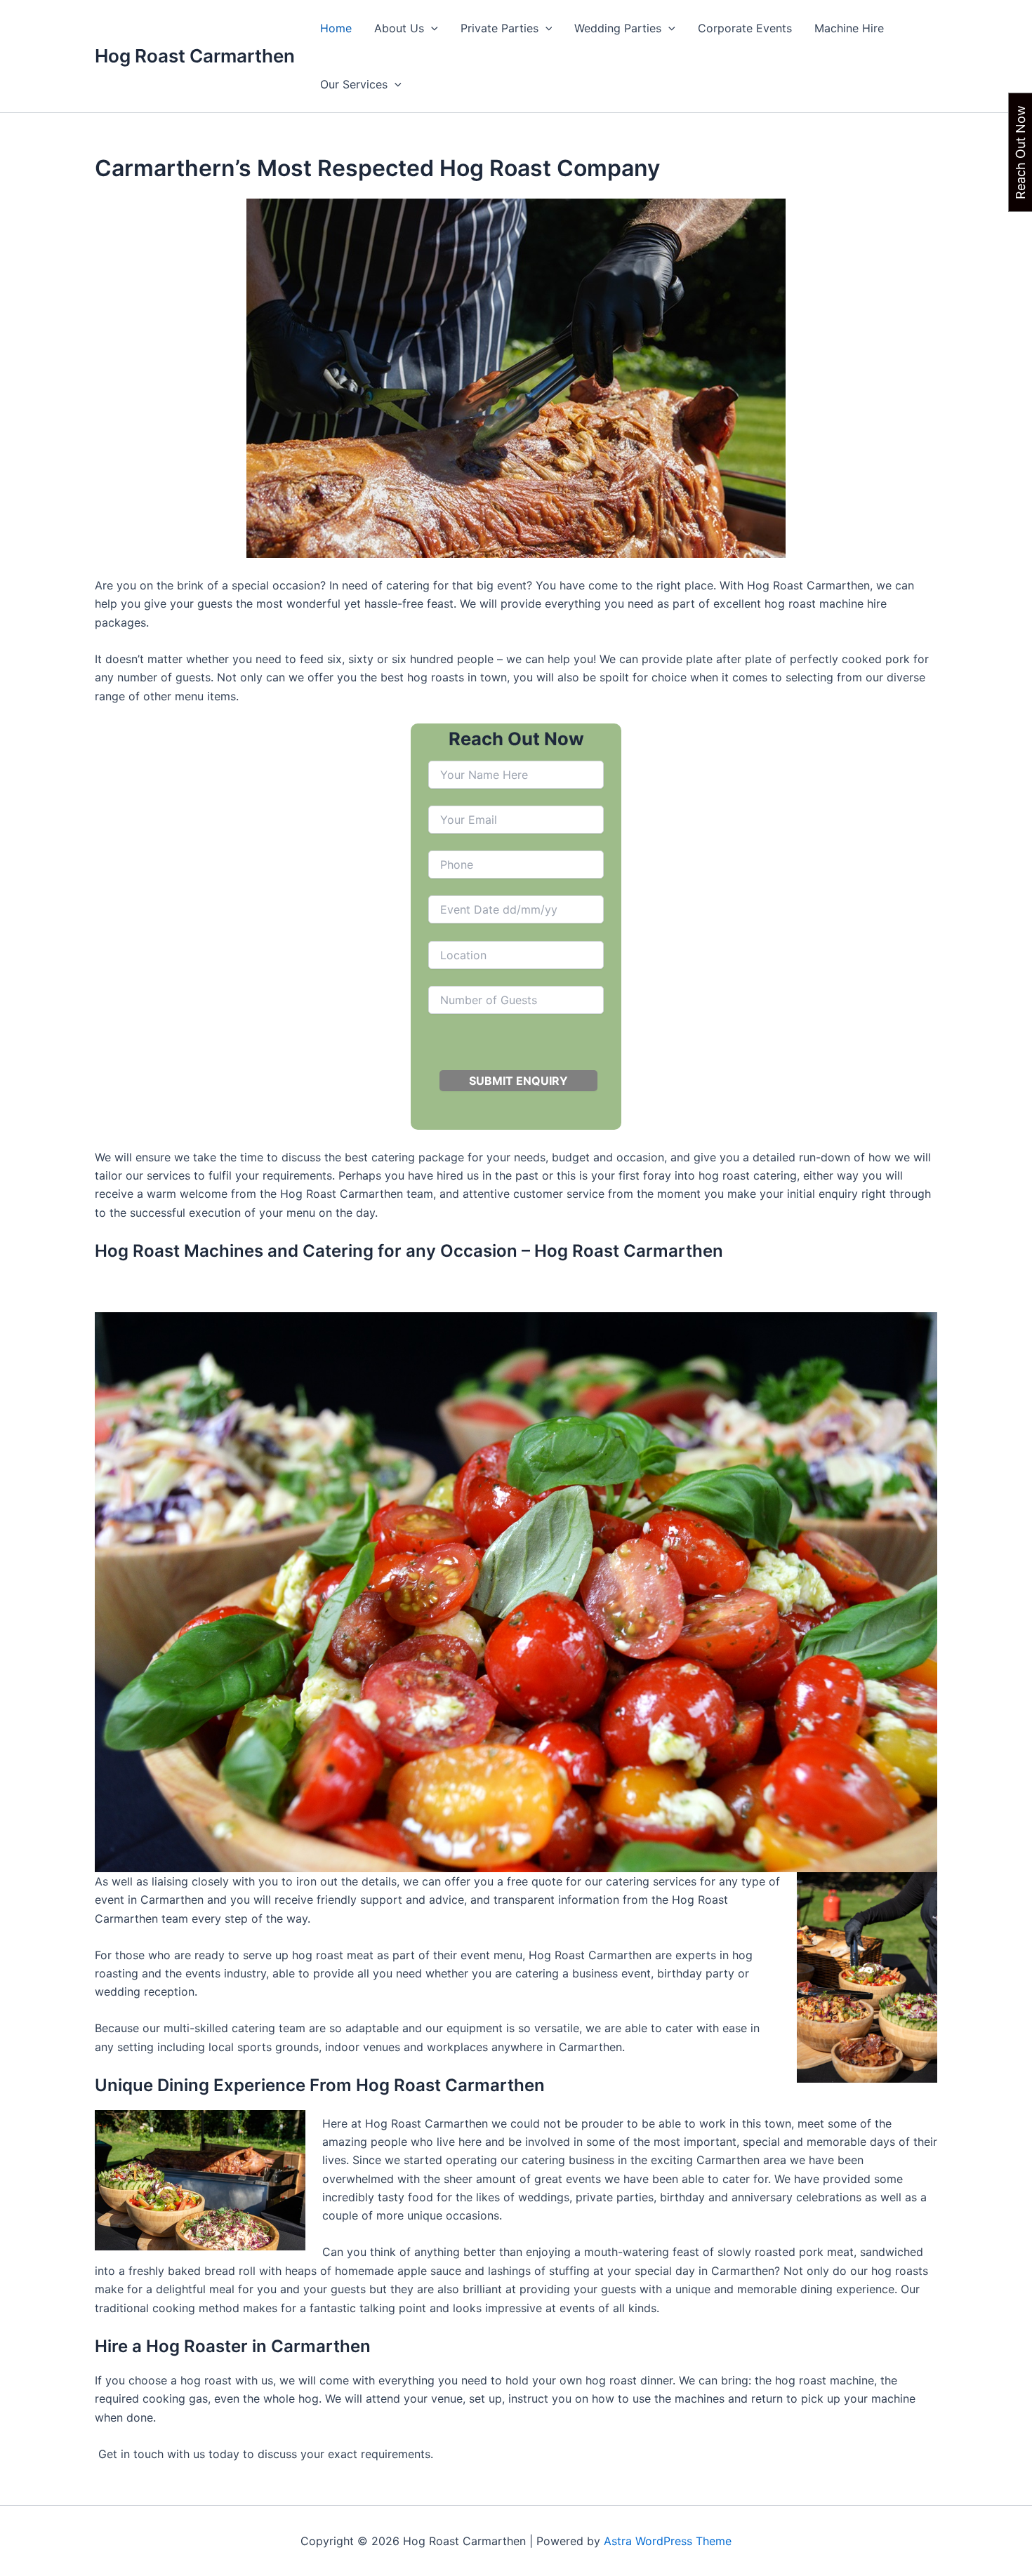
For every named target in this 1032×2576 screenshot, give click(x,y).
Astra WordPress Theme (668, 2541)
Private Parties (500, 28)
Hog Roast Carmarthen (195, 56)
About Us (399, 28)
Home (336, 28)
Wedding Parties (618, 28)
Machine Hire (849, 28)
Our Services (354, 84)
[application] (431, 28)
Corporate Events (745, 28)
